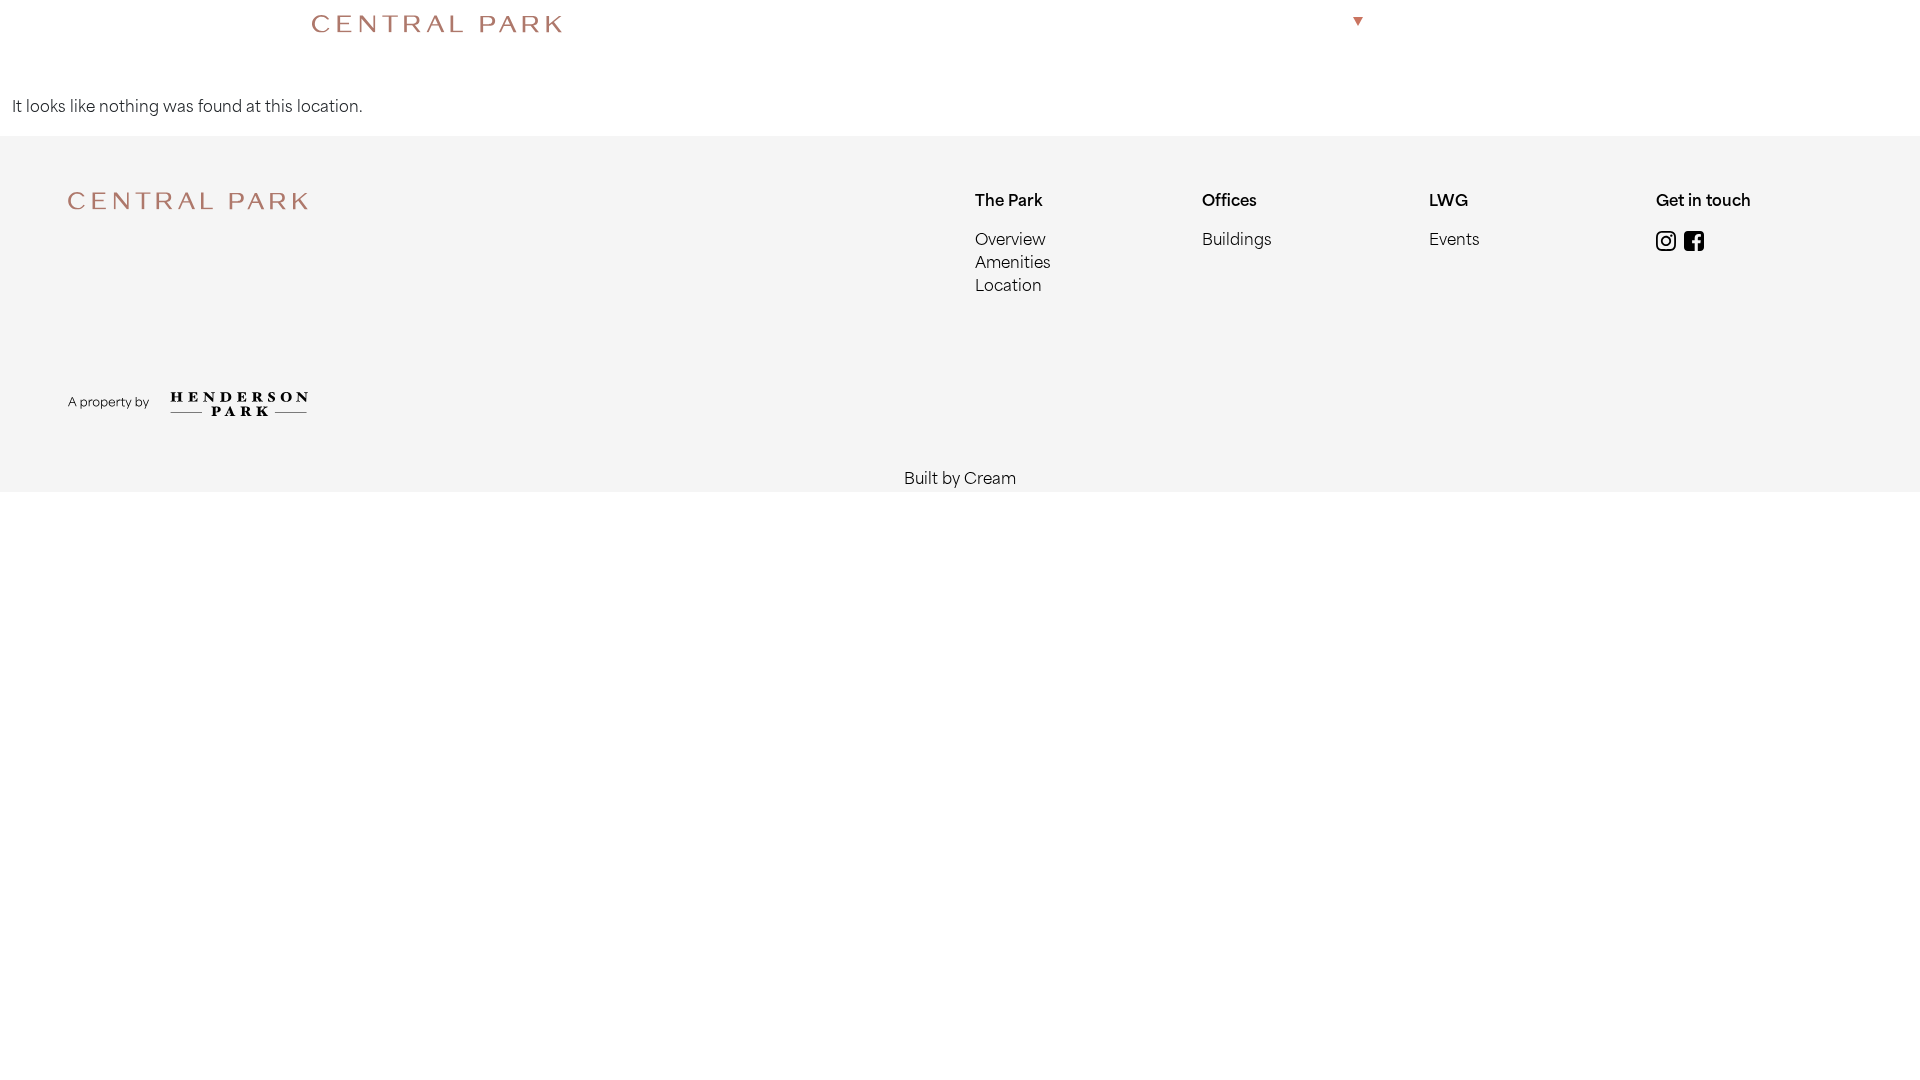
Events (1454, 241)
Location (1008, 287)
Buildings (1237, 241)
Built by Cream (960, 480)
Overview (1010, 241)
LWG (1469, 23)
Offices (1406, 23)
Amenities (1013, 264)
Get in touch (1552, 23)
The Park (1311, 23)
